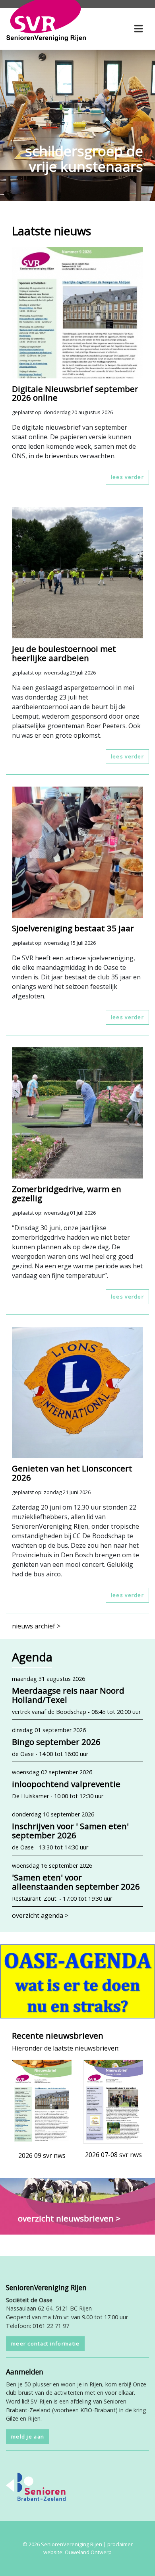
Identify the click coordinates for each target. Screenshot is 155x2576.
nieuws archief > (36, 1626)
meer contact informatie (45, 2343)
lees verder (127, 477)
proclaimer (120, 2544)
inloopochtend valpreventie (66, 1784)
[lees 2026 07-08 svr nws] (113, 2101)
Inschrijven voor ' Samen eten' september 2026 (70, 1831)
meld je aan (28, 2436)
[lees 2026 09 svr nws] (42, 2101)
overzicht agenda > (40, 1915)
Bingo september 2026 (56, 1742)
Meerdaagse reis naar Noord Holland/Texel (68, 1695)
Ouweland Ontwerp (88, 2552)
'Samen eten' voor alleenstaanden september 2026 (76, 1882)
